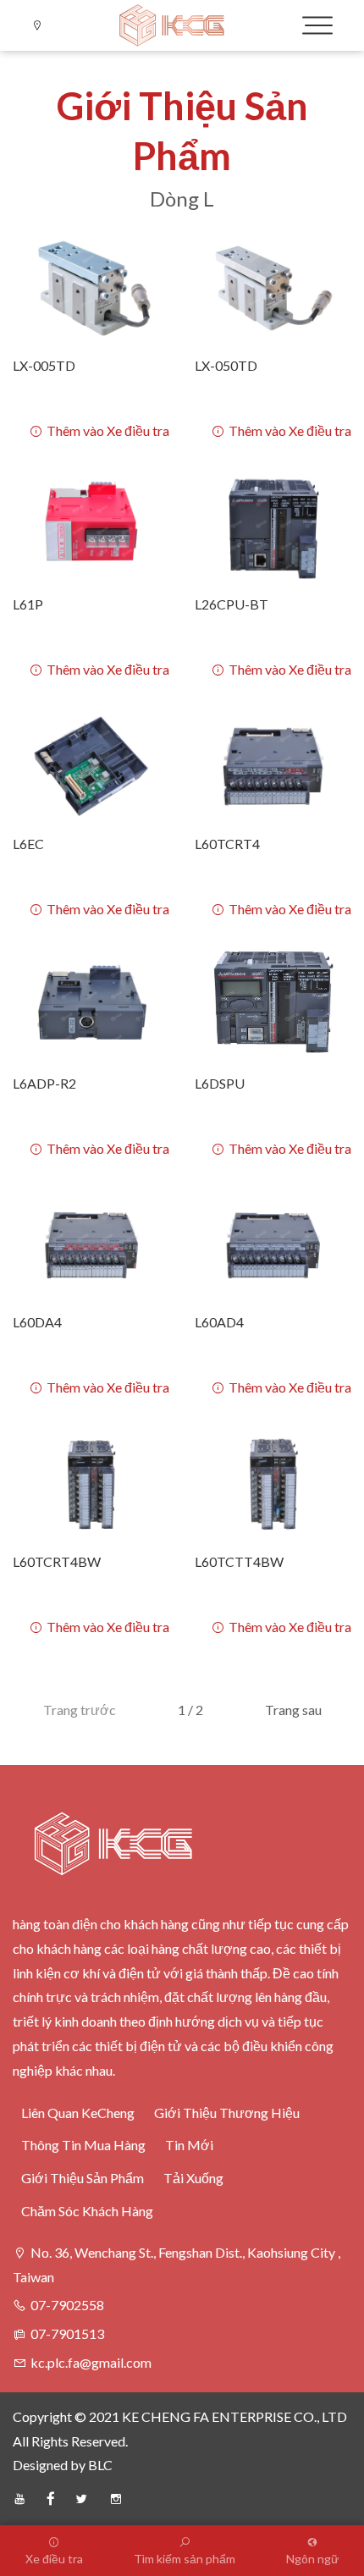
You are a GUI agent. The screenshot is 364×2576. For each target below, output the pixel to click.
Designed (40, 2465)
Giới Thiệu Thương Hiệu (227, 2113)
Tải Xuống (193, 2178)
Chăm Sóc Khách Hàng (87, 2211)
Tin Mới (189, 2145)
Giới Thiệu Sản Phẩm (83, 2178)
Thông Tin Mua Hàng (83, 2145)
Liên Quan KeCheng (78, 2113)
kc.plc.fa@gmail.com (91, 2362)
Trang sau (293, 1710)
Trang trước (80, 1710)
